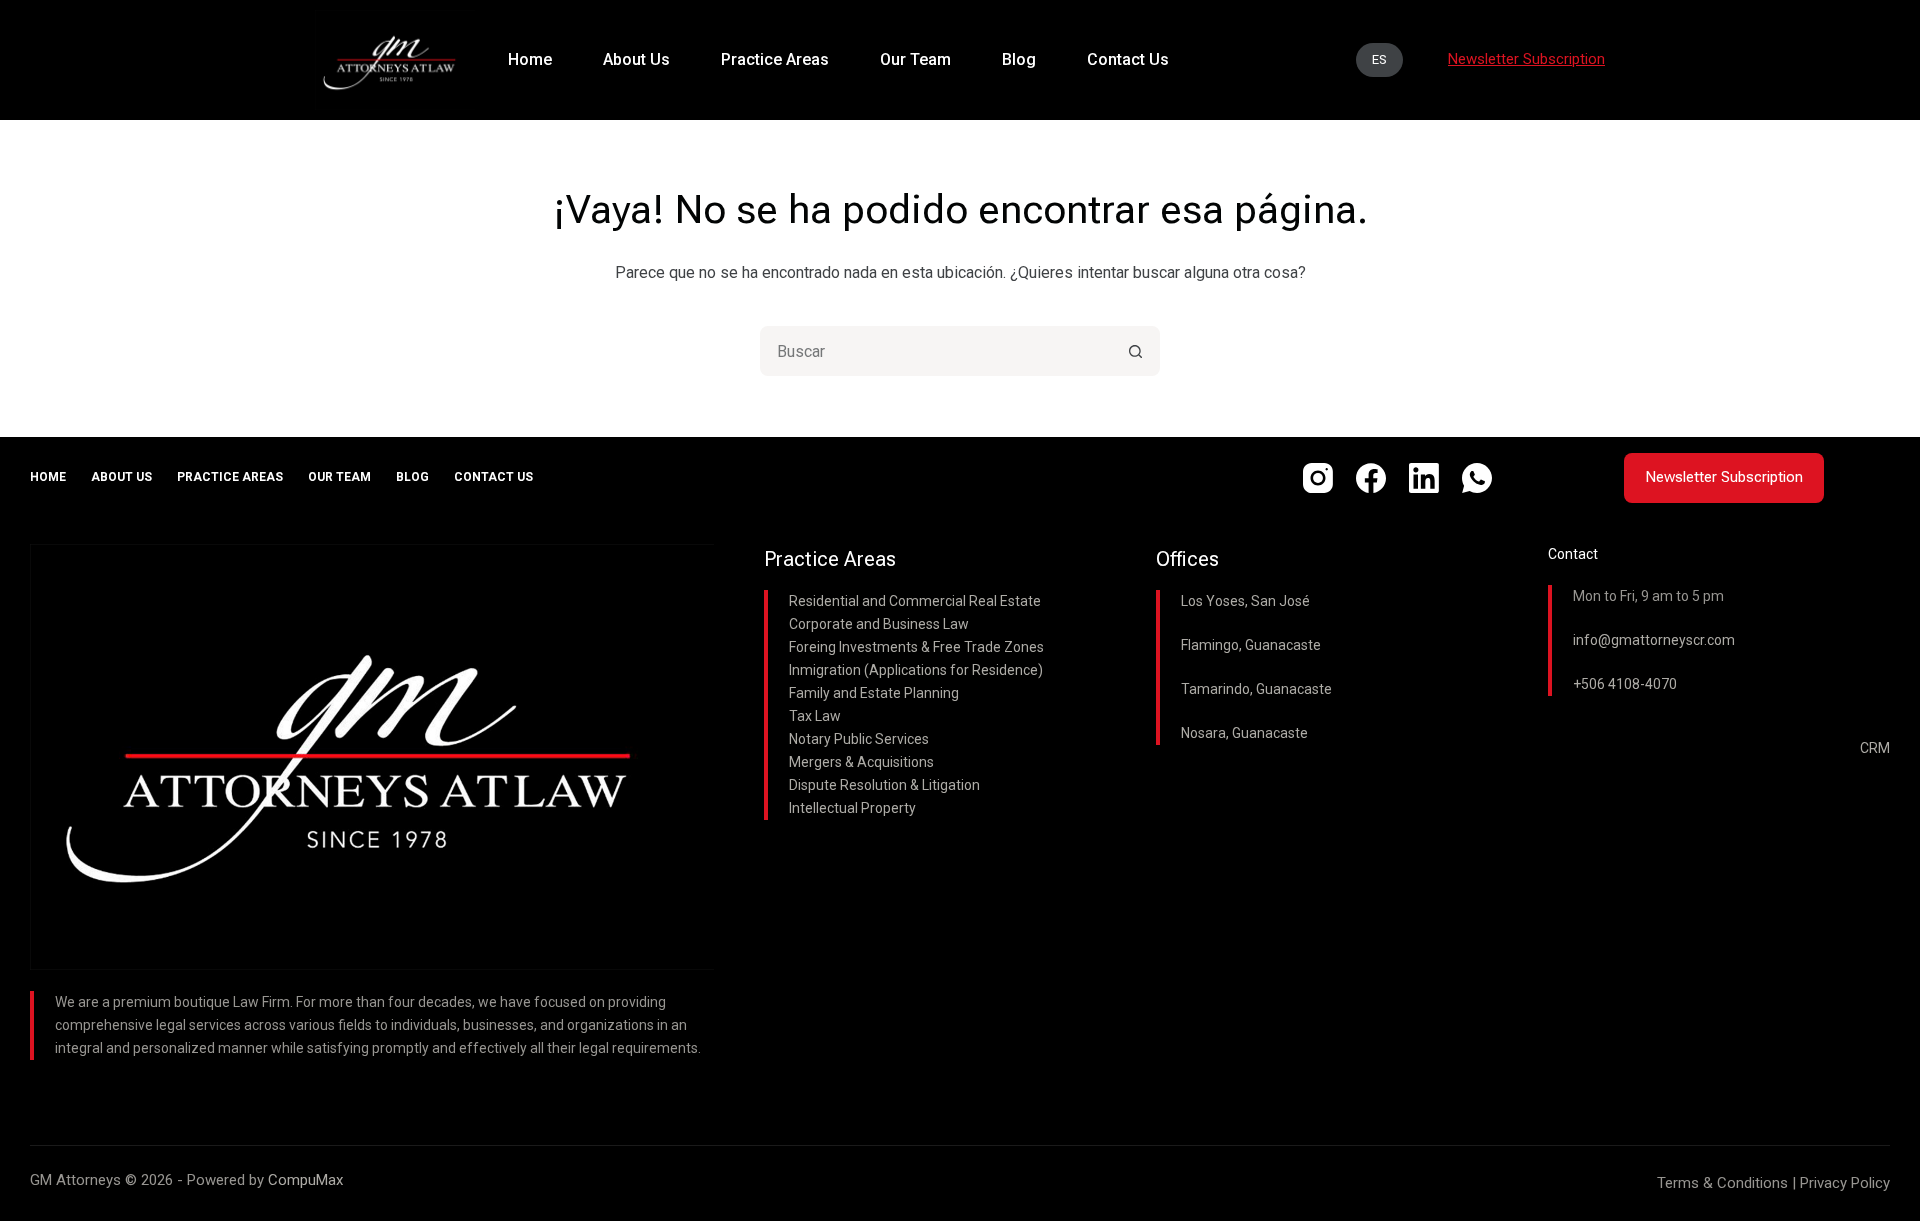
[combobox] (937, 351)
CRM (1875, 748)
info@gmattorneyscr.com (1654, 640)
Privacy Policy (1845, 1183)
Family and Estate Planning (874, 693)
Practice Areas (230, 477)
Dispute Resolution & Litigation (884, 785)
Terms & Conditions (1722, 1183)
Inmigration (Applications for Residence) (916, 670)
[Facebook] (1371, 478)
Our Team (339, 477)
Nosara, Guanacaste (1244, 733)
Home (48, 477)
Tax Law (815, 716)
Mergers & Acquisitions (861, 762)
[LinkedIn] (1424, 478)
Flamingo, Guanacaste (1251, 645)
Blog (412, 477)
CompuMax (305, 1180)
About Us (121, 477)
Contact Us (493, 477)
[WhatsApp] (1477, 478)
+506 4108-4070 (1625, 684)
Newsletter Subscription (1724, 477)
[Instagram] (1318, 478)
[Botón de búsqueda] (1135, 351)
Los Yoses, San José (1245, 601)
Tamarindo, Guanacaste (1256, 689)
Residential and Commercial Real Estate (915, 601)
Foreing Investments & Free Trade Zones (916, 647)
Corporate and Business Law (879, 624)
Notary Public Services (859, 739)
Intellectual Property (852, 808)
